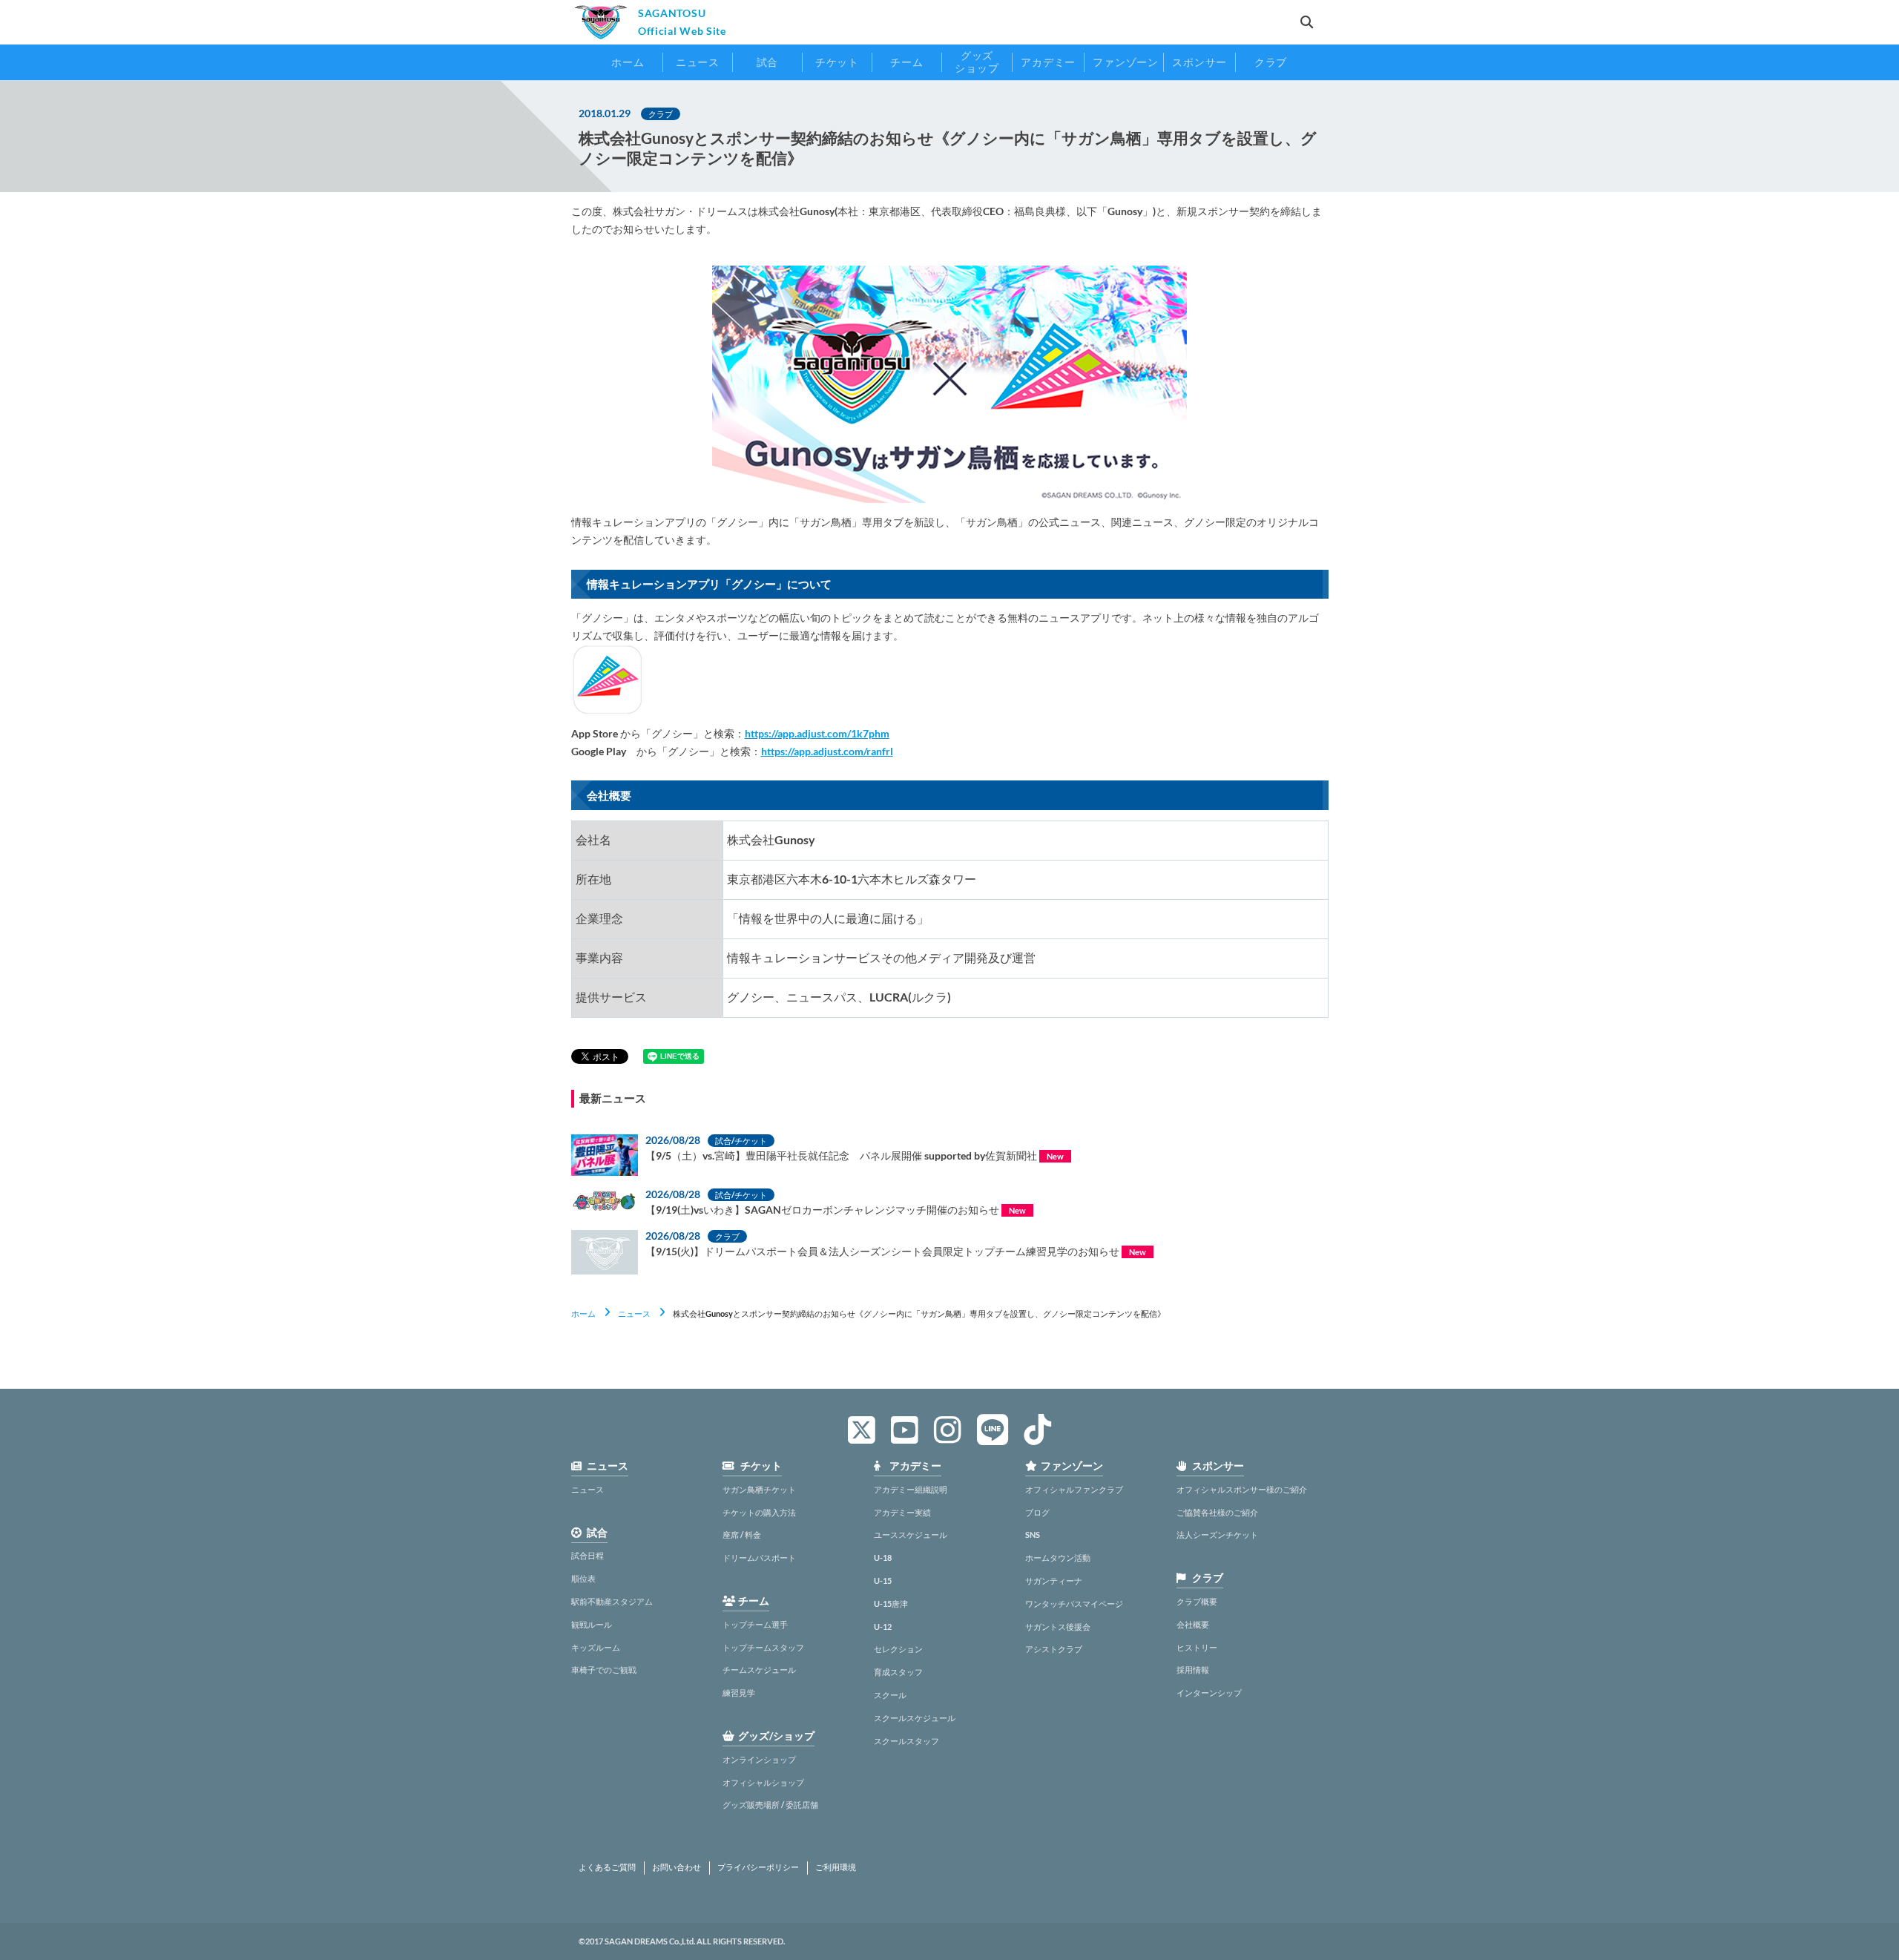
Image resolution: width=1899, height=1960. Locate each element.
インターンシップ (1209, 1693)
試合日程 (588, 1555)
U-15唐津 (891, 1604)
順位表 (583, 1578)
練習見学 (739, 1693)
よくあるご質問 (607, 1867)
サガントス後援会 (1058, 1627)
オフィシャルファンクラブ (1074, 1489)
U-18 (883, 1558)
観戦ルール (592, 1624)
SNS (1033, 1535)
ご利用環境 (836, 1867)
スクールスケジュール (915, 1718)
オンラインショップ (759, 1759)
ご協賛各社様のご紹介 (1217, 1512)
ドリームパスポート (759, 1558)
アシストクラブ (1054, 1649)
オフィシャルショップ (763, 1782)
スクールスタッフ (906, 1741)
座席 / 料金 (742, 1535)
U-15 (883, 1581)
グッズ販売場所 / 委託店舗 (770, 1805)
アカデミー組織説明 (911, 1489)
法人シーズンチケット (1217, 1535)
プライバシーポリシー (758, 1867)
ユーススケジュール (911, 1535)
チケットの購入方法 (759, 1512)
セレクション (898, 1649)
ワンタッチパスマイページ (1074, 1604)
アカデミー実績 (902, 1512)
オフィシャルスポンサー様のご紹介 (1242, 1489)
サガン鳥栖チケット (759, 1489)
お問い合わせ (677, 1867)
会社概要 (1193, 1624)
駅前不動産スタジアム (612, 1601)
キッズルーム (596, 1647)
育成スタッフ (898, 1672)
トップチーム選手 (755, 1624)
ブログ (1037, 1512)
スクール (890, 1695)
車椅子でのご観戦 (604, 1670)
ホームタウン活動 (1058, 1558)
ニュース (634, 1313)
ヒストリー (1197, 1647)
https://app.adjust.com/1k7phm (817, 733)
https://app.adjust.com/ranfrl (827, 751)
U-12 (883, 1627)
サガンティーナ (1054, 1581)
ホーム (583, 1313)
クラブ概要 (1197, 1601)
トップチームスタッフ (763, 1647)
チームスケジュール (759, 1670)
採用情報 (1193, 1670)
